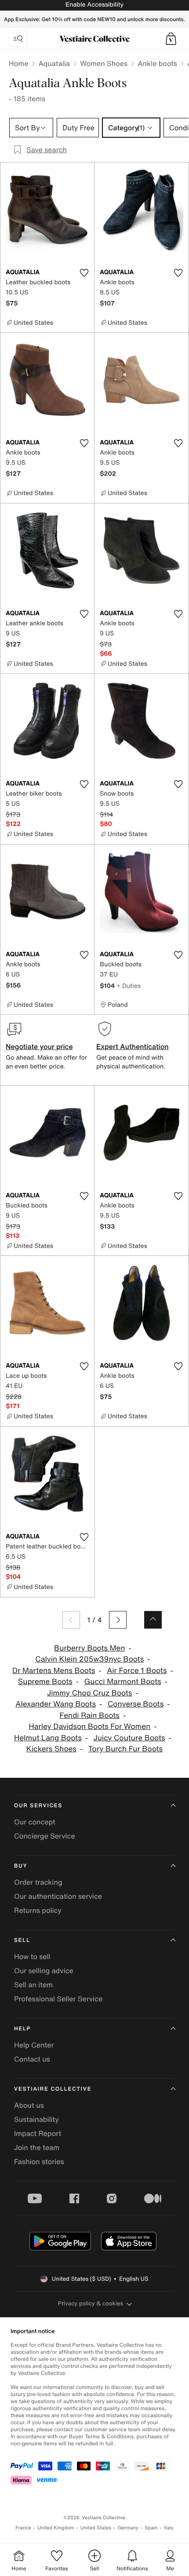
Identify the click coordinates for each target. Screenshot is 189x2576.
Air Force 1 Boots (137, 1671)
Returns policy (38, 1910)
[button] (171, 39)
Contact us (32, 2059)
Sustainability (36, 2119)
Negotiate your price (39, 1046)
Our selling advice (44, 1971)
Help (22, 2029)
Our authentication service (58, 1896)
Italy (169, 2528)
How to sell (32, 1956)
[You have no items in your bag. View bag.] (171, 39)
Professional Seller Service (58, 1999)
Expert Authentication (133, 1046)
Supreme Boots (45, 1682)
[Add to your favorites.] (84, 273)
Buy (21, 1866)
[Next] (118, 1620)
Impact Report (38, 2133)
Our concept (35, 1822)
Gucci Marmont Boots (123, 1682)
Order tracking (38, 1882)
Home (18, 63)
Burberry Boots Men (89, 1648)
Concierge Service (45, 1836)
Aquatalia (54, 63)
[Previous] (71, 1620)
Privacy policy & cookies (91, 2303)
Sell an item (33, 1985)
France (23, 2528)
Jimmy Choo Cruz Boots (90, 1693)
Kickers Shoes (51, 1749)
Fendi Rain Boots (90, 1715)
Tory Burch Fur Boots (125, 1749)
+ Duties (129, 985)
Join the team (37, 2147)
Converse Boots (136, 1704)
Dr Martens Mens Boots (54, 1671)
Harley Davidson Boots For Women (89, 1727)
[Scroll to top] (153, 1620)
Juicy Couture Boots (129, 1738)
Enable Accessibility (94, 5)
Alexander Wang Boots (56, 1704)
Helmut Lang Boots (48, 1738)
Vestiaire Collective (53, 2089)
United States (96, 2528)
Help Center (34, 2045)
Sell (22, 1940)
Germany (128, 2528)
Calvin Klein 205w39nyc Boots (89, 1659)
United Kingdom (56, 2528)
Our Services (38, 1806)
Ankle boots (157, 63)
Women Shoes (104, 63)
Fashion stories (39, 2161)
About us (29, 2105)
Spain (151, 2528)
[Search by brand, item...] (18, 39)
